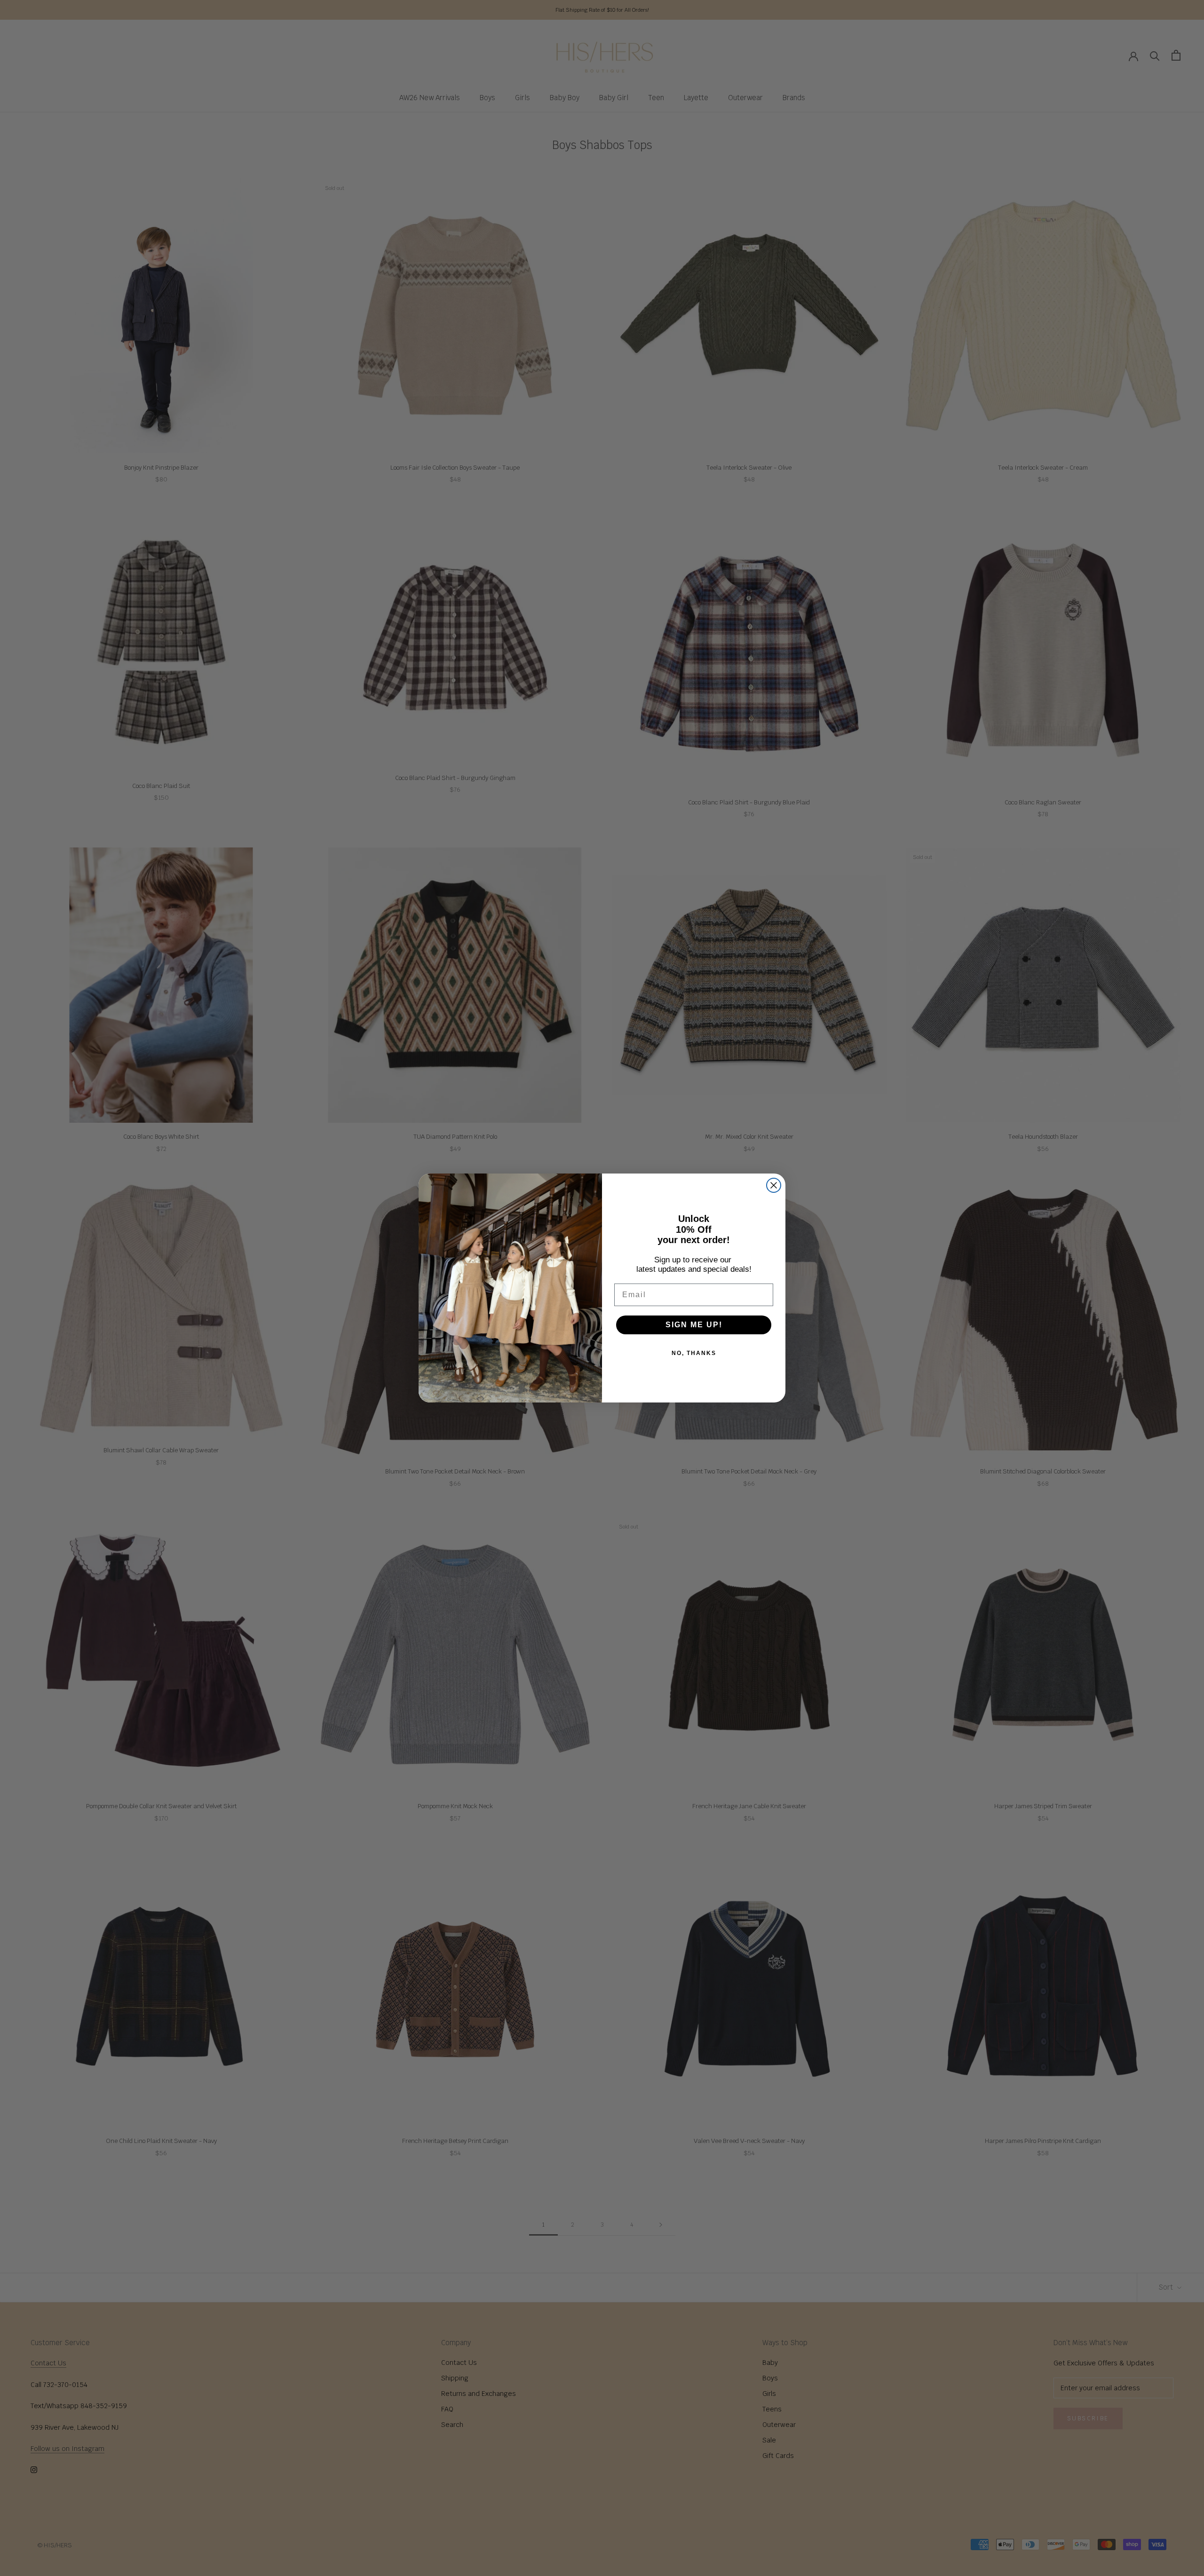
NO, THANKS (694, 1353)
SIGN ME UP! (694, 1325)
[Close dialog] (774, 1185)
